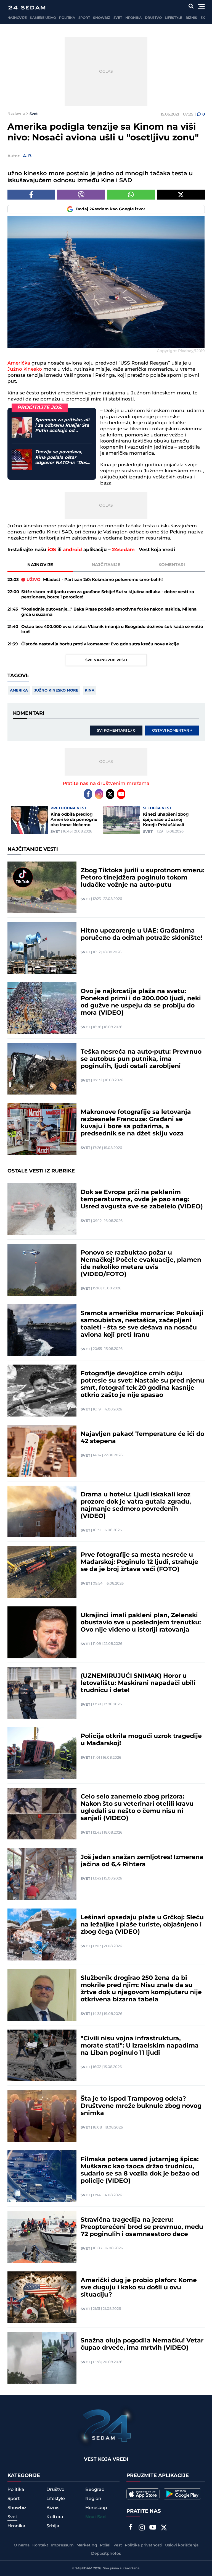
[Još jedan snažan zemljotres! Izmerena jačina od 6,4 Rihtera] (42, 1874)
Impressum (62, 2545)
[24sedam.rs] (27, 8)
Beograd (95, 2489)
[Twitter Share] (181, 195)
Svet (118, 18)
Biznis (191, 18)
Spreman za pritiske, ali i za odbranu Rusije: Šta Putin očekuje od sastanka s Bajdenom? (62, 425)
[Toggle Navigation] (201, 6)
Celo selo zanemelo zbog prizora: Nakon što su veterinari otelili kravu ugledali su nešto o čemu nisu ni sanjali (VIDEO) (137, 1808)
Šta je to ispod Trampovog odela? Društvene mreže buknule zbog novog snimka (141, 2106)
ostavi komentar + (172, 731)
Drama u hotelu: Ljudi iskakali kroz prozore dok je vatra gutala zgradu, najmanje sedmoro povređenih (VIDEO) (136, 1506)
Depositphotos (106, 2554)
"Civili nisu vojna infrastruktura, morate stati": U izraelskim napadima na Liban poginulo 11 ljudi (140, 2046)
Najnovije (17, 18)
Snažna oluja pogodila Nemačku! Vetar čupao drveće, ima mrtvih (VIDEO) (142, 2344)
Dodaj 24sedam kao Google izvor (111, 209)
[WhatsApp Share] (131, 195)
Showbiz (101, 18)
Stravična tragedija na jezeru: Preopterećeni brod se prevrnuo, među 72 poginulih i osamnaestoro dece (142, 2227)
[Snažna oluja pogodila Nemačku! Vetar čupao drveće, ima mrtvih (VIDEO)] (42, 2358)
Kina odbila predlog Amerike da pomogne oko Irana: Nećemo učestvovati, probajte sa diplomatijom (76, 820)
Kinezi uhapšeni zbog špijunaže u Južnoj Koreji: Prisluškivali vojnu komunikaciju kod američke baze (169, 820)
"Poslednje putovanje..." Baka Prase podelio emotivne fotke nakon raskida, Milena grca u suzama (109, 612)
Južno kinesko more (56, 690)
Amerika (19, 690)
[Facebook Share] (31, 195)
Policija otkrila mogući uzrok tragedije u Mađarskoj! (141, 1740)
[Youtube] (121, 794)
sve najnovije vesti (106, 660)
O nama (22, 2545)
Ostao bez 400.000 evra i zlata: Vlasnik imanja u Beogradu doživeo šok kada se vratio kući (112, 629)
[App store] (143, 2494)
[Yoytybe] (153, 2528)
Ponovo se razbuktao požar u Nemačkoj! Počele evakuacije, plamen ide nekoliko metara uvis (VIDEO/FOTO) (141, 1264)
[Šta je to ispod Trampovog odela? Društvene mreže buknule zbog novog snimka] (42, 2116)
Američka (19, 363)
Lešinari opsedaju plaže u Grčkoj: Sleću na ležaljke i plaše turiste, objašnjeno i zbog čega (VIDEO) (142, 1925)
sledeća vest (157, 808)
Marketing (87, 2545)
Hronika (133, 18)
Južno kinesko (25, 369)
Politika (67, 18)
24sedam (123, 550)
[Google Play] (182, 2494)
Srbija (53, 2526)
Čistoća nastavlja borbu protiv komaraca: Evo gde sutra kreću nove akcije (100, 644)
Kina (90, 690)
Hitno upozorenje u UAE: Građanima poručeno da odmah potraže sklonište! (141, 934)
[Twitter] (110, 794)
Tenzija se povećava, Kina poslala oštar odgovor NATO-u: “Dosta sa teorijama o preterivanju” (63, 457)
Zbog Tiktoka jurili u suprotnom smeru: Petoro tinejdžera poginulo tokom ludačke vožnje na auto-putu (143, 878)
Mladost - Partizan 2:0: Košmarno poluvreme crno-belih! (95, 580)
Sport (84, 18)
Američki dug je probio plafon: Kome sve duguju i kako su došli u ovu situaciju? (139, 2288)
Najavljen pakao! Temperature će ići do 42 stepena (142, 1438)
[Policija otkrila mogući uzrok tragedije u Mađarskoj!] (42, 1753)
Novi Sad (96, 2517)
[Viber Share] (81, 195)
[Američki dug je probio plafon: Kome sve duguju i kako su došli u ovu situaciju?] (42, 2297)
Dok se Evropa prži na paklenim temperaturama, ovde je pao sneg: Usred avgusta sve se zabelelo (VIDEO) (142, 1200)
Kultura (55, 2517)
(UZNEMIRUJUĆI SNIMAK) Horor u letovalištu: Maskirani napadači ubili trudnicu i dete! (138, 1683)
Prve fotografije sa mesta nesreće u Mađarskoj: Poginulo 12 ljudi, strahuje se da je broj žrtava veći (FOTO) (139, 1562)
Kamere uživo (43, 18)
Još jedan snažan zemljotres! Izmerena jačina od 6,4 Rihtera (142, 1861)
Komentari (172, 565)
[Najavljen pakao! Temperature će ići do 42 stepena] (42, 1451)
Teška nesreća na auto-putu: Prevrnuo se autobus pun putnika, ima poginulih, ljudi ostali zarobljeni (141, 1059)
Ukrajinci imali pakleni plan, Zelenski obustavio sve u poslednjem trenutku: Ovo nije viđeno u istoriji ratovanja (141, 1623)
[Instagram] (99, 794)
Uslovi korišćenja (182, 2545)
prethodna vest (68, 808)
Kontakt (40, 2545)
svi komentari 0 (116, 731)
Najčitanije (106, 565)
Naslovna (16, 114)
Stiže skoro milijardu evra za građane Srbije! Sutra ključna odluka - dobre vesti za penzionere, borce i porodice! (108, 595)
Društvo (153, 18)
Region (93, 2499)
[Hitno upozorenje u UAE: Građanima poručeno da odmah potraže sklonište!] (42, 948)
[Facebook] (88, 794)
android (72, 550)
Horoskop (96, 2508)
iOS (52, 550)
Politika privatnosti (144, 2545)
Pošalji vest (111, 2545)
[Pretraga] (191, 6)
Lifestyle (173, 18)
